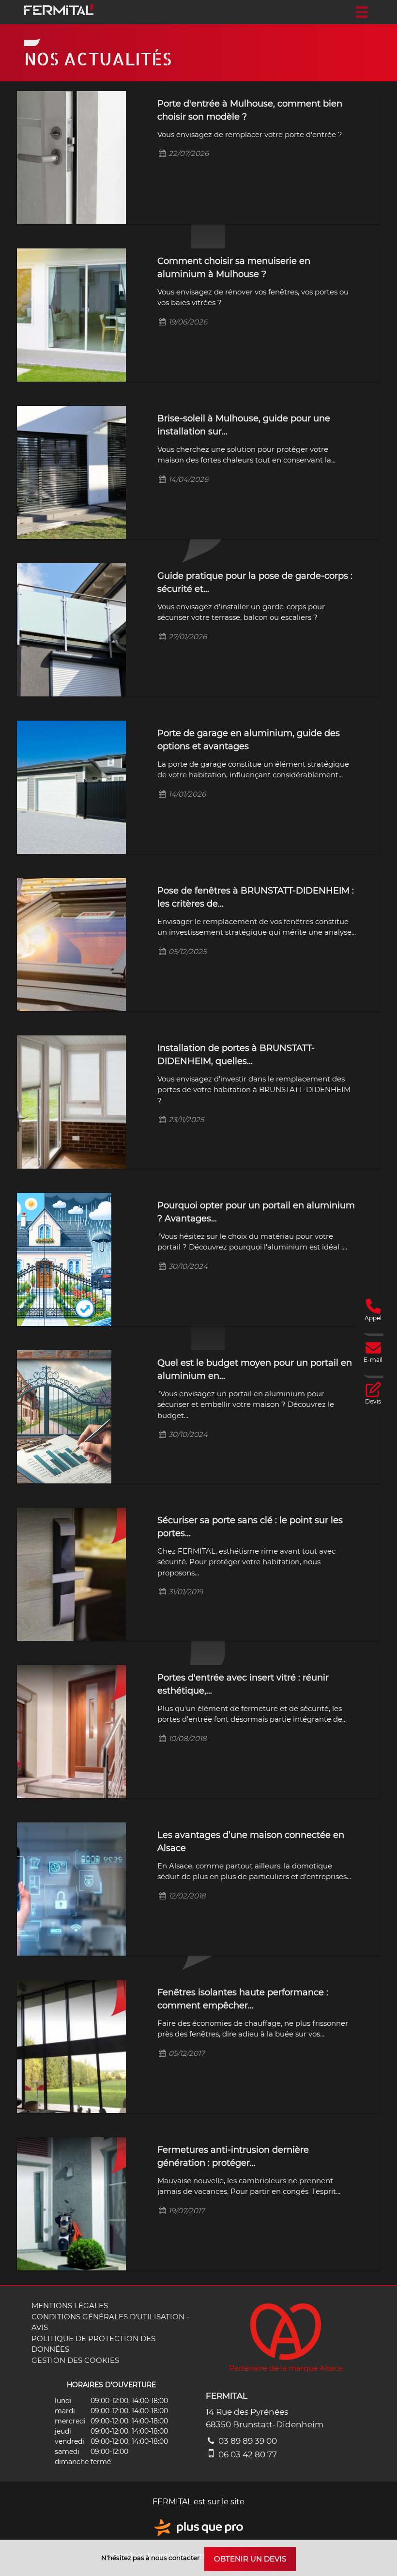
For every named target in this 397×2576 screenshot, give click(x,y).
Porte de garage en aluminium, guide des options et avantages (249, 740)
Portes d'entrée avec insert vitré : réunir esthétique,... (243, 1684)
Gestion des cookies (75, 2360)
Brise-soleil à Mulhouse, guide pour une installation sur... (244, 425)
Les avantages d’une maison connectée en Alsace (251, 1842)
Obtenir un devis (250, 2559)
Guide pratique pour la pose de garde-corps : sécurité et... (255, 582)
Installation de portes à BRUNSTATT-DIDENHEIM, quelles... (236, 1055)
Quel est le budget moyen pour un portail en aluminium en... (255, 1369)
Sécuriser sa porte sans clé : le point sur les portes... (250, 1527)
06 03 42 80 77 (247, 2454)
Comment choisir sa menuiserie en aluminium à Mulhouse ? (234, 268)
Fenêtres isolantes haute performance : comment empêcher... (243, 1999)
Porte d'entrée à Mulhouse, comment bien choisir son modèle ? (250, 110)
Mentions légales (70, 2306)
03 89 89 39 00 (247, 2441)
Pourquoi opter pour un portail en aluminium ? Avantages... (256, 1212)
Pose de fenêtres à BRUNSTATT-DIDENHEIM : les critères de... (256, 897)
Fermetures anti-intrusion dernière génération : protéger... (233, 2156)
